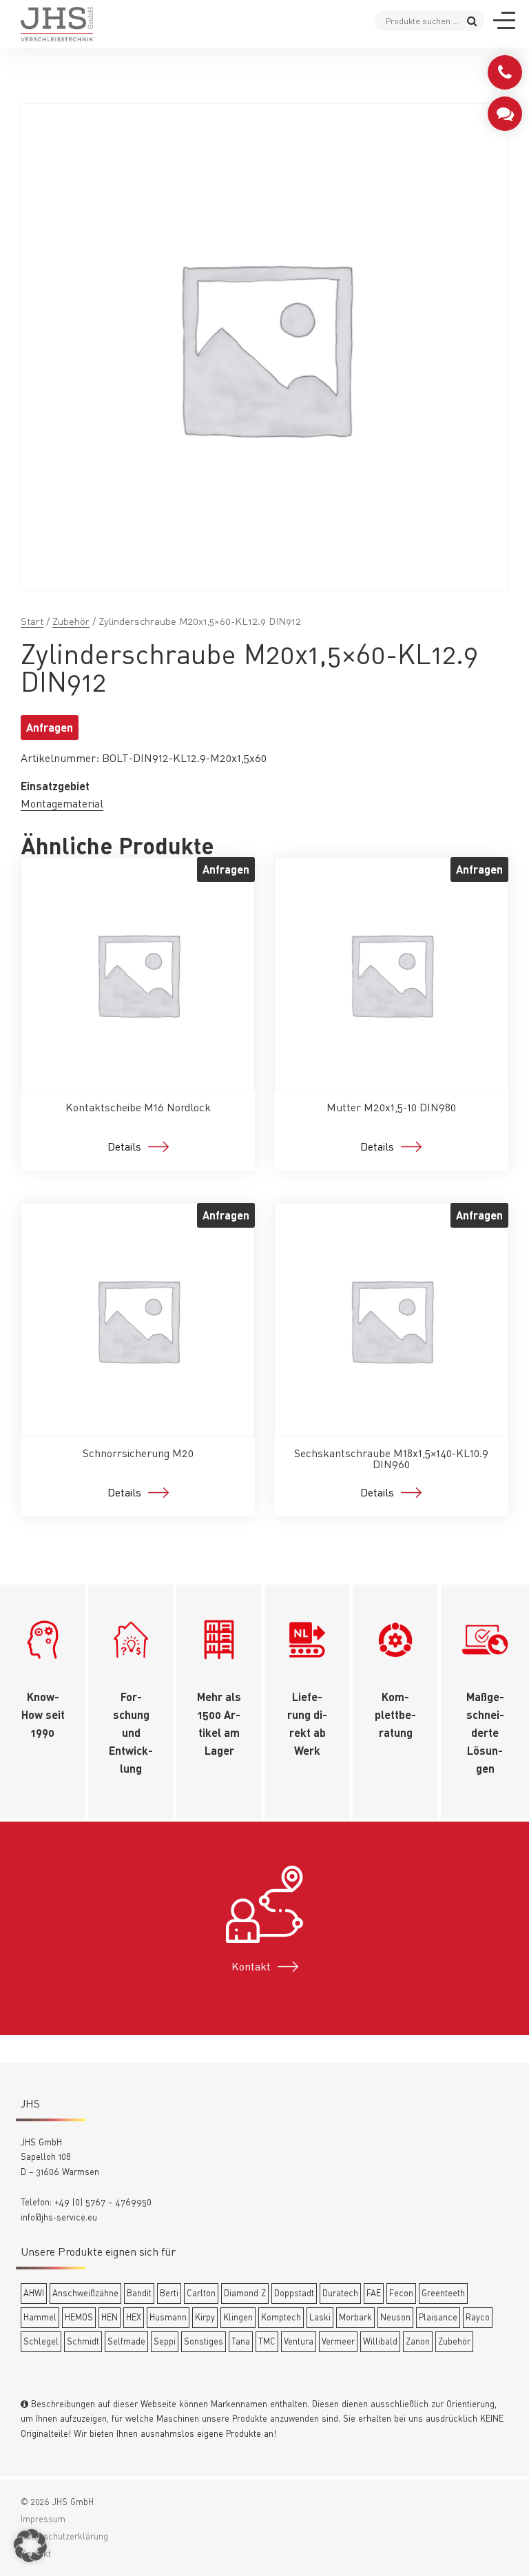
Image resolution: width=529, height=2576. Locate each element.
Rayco (478, 2317)
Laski (320, 2317)
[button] (30, 2546)
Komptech (281, 2317)
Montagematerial (62, 803)
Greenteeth (443, 2293)
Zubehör (71, 621)
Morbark (355, 2317)
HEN (110, 2317)
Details (124, 1146)
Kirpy (205, 2317)
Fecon (401, 2293)
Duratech (340, 2293)
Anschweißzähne (85, 2293)
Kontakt (251, 1966)
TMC (267, 2341)
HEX (134, 2317)
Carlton (201, 2293)
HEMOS (79, 2317)
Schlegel (41, 2341)
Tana (241, 2341)
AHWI (34, 2293)
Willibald (380, 2341)
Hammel (40, 2317)
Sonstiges (204, 2341)
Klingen (238, 2317)
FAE (374, 2293)
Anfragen (50, 727)
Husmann (168, 2317)
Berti (169, 2293)
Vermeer (338, 2341)
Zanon (418, 2341)
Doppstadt (294, 2293)
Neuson (395, 2317)
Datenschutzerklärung (64, 2536)
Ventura (299, 2341)
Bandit (139, 2293)
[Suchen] (472, 20)
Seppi (165, 2341)
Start (32, 621)
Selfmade (126, 2341)
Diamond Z (245, 2293)
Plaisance (438, 2317)
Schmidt (83, 2341)
